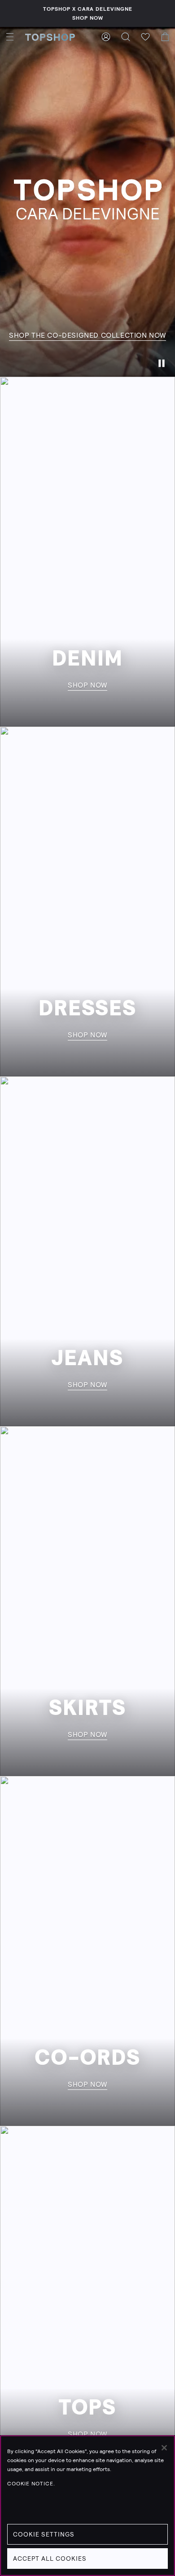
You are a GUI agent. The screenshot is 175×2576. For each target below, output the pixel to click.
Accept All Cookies (50, 2559)
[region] (87, 2506)
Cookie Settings (44, 2534)
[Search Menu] (126, 37)
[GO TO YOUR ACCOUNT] (106, 37)
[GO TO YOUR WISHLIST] (145, 37)
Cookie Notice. (31, 2484)
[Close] (164, 2448)
